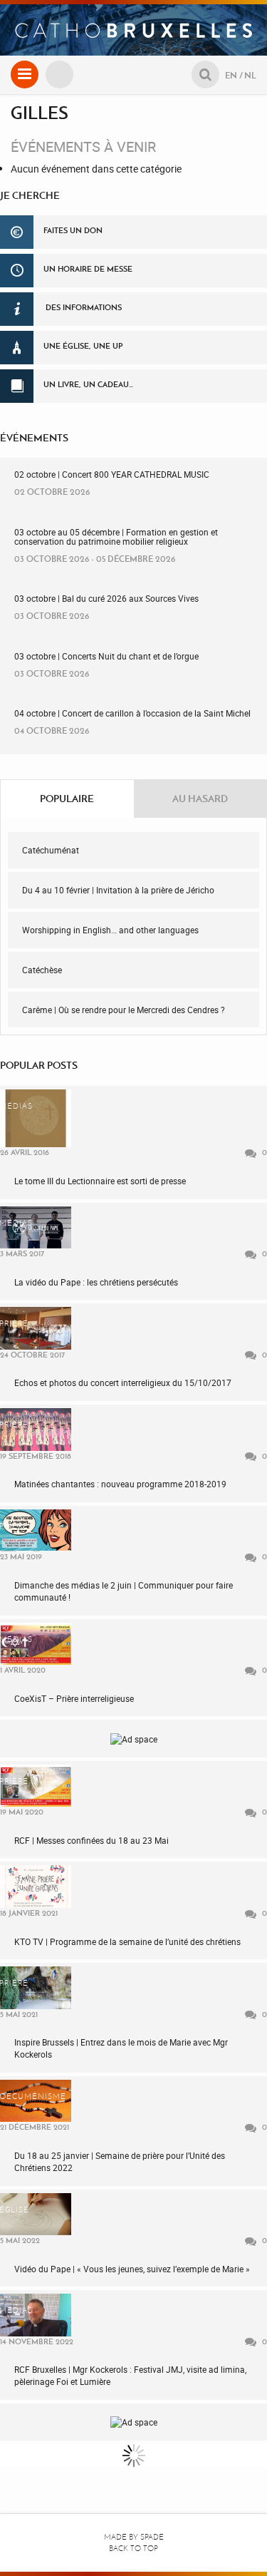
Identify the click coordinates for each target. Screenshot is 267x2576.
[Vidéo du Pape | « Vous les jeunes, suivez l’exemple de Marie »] (36, 2214)
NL (250, 75)
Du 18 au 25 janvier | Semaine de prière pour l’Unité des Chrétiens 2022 (120, 2161)
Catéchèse (42, 970)
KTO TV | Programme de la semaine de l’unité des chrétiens (127, 1941)
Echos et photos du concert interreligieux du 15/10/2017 (123, 1382)
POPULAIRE (67, 799)
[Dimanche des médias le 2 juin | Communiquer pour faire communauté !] (36, 1530)
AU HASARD (200, 799)
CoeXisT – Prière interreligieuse (74, 1698)
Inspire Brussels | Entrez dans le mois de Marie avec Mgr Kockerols (121, 2048)
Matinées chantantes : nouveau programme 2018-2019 (120, 1484)
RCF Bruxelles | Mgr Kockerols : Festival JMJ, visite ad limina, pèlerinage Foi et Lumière (130, 2375)
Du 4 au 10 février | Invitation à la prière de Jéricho (118, 890)
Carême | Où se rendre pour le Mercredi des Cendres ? (124, 1010)
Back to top (133, 2549)
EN (231, 75)
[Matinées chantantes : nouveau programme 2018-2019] (36, 1429)
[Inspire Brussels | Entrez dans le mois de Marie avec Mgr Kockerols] (36, 1987)
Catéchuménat (51, 850)
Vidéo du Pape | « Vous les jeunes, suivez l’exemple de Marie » (132, 2269)
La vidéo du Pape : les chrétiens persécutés (96, 1282)
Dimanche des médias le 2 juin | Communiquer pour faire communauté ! (124, 1591)
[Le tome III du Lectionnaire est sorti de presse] (36, 1118)
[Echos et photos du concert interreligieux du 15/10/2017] (36, 1328)
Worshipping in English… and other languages (110, 930)
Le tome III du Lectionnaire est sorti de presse (100, 1181)
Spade (152, 2537)
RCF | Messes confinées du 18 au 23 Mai (91, 1840)
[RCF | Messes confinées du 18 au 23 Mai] (36, 1786)
